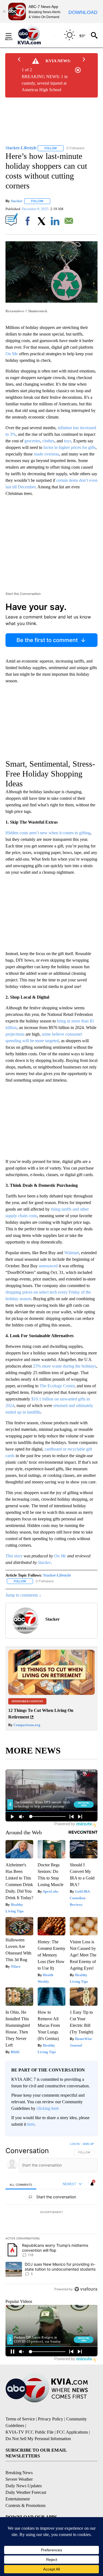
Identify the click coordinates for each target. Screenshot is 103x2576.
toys (68, 441)
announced (48, 1266)
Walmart (72, 1253)
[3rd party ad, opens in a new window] (51, 1693)
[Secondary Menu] (13, 35)
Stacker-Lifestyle (57, 1575)
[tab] (21, 2184)
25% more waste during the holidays (65, 1366)
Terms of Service (20, 2419)
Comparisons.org (27, 1725)
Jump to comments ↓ (23, 1595)
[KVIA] (35, 35)
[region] (51, 2218)
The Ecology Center (57, 1386)
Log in (75, 2144)
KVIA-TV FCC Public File (30, 2432)
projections (15, 1034)
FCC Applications (72, 2432)
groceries (32, 441)
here (31, 2124)
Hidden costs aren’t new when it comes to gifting (48, 833)
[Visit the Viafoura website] (86, 2289)
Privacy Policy (51, 2419)
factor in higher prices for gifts (69, 447)
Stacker (17, 201)
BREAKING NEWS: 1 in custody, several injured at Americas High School (45, 83)
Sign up (88, 2144)
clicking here (48, 2108)
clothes (48, 441)
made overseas (46, 454)
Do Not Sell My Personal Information (38, 2439)
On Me (12, 354)
